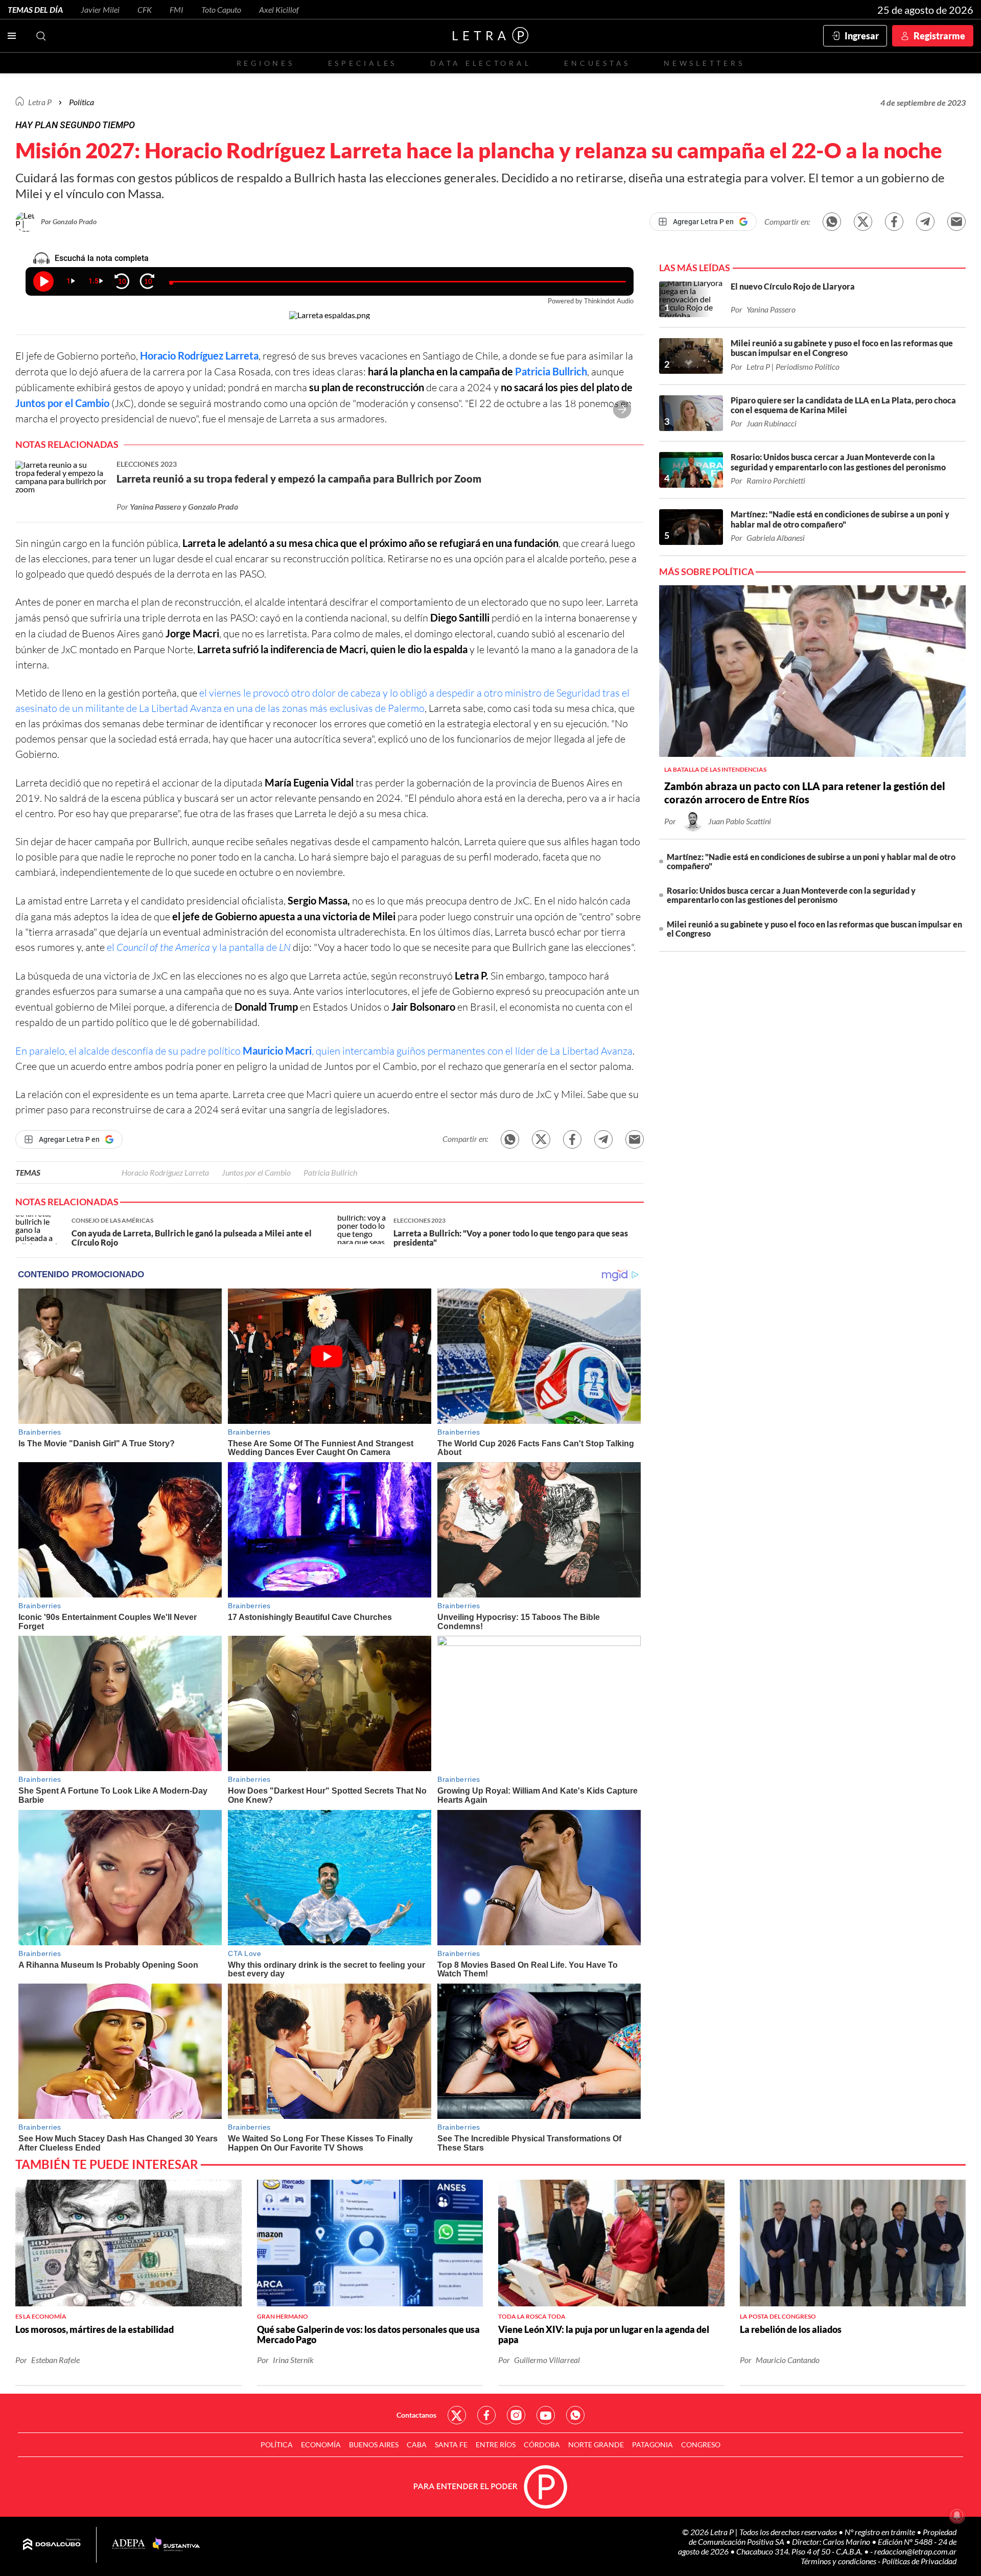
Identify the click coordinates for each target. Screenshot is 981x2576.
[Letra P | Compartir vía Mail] (956, 222)
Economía (321, 2444)
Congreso (701, 2444)
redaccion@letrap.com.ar (915, 2551)
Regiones (266, 63)
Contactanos (416, 2415)
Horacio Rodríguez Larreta (199, 355)
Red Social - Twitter (457, 2415)
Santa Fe (451, 2444)
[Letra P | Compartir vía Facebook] (894, 222)
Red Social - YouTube (546, 2415)
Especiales (363, 63)
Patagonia (652, 2444)
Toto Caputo (221, 9)
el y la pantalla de (199, 947)
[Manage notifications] (957, 2515)
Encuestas (597, 63)
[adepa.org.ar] (129, 2545)
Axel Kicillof (279, 9)
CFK (145, 9)
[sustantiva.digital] (176, 2545)
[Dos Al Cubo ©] (52, 2545)
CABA (417, 2444)
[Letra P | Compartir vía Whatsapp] (832, 222)
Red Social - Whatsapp (575, 2415)
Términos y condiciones (839, 2561)
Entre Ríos (496, 2444)
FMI (177, 9)
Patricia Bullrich (551, 371)
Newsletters (704, 63)
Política (81, 102)
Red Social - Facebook (486, 2415)
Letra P (40, 102)
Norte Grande (596, 2444)
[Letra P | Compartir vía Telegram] (925, 222)
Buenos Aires (374, 2444)
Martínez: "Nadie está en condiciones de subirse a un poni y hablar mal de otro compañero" (811, 861)
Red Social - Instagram (516, 2415)
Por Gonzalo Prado (69, 221)
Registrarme (939, 36)
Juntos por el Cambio (62, 403)
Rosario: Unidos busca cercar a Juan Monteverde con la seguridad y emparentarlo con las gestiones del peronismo (791, 895)
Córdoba (542, 2444)
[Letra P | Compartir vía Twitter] (863, 222)
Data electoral (481, 63)
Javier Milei (100, 9)
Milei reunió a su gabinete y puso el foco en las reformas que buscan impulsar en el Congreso (814, 929)
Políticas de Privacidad (919, 2561)
